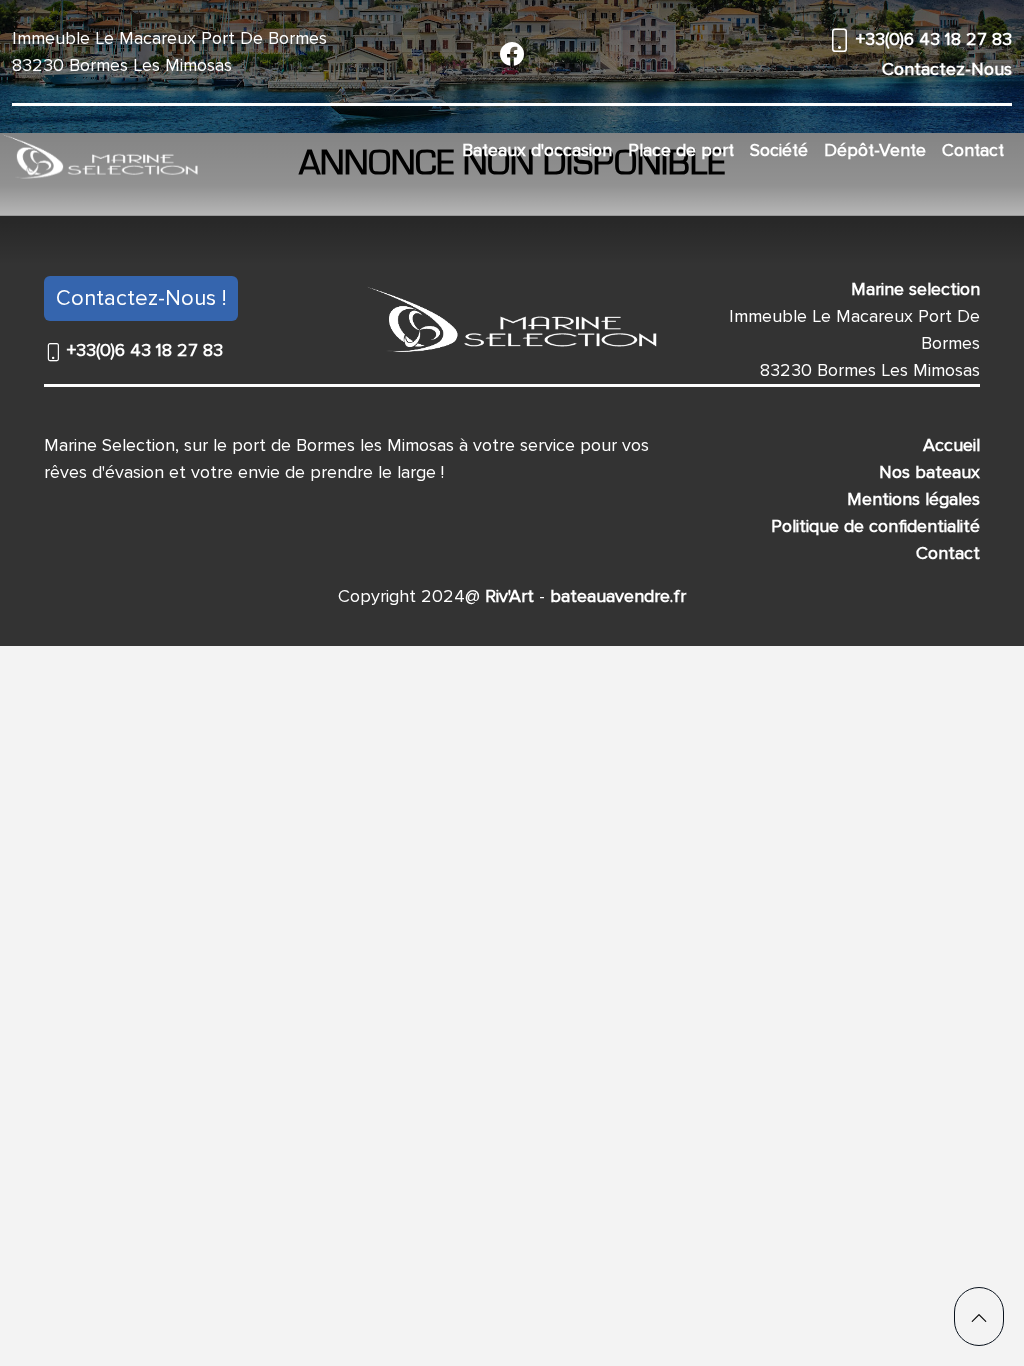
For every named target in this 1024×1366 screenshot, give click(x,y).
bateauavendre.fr (615, 596)
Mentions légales (913, 499)
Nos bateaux (929, 472)
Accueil (951, 445)
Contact (973, 150)
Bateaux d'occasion (537, 150)
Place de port (681, 150)
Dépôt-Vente (875, 150)
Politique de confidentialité (875, 526)
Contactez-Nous (947, 69)
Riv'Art (507, 596)
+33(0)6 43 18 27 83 (931, 39)
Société (779, 150)
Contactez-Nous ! (141, 298)
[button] (979, 1316)
